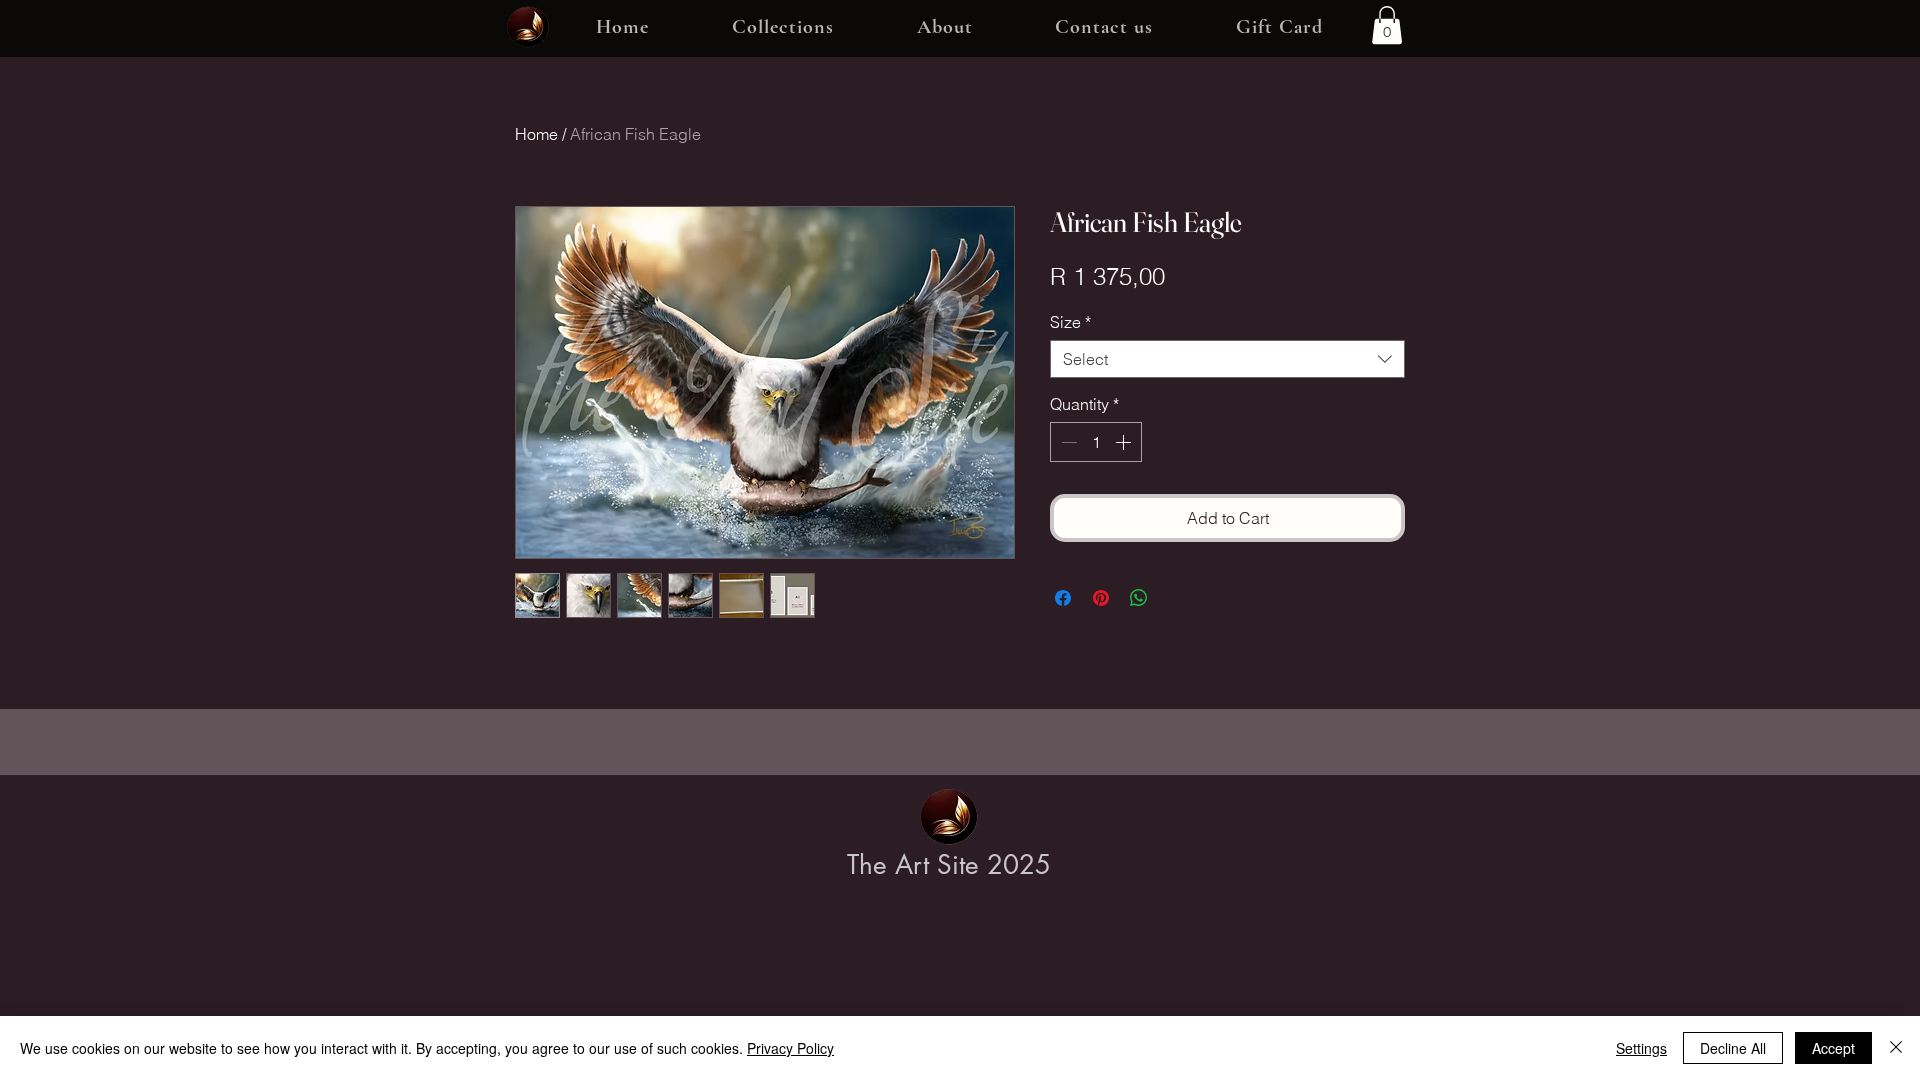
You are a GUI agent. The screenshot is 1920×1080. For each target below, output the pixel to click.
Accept (1833, 1048)
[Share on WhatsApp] (1139, 598)
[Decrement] (1067, 442)
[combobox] (1227, 359)
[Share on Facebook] (1063, 598)
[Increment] (1125, 442)
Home (536, 134)
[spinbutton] (1096, 442)
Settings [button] (1641, 1048)
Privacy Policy (790, 1048)
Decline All (1733, 1048)
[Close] (1896, 1048)
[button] (783, 28)
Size (1070, 322)
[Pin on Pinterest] (1101, 598)
